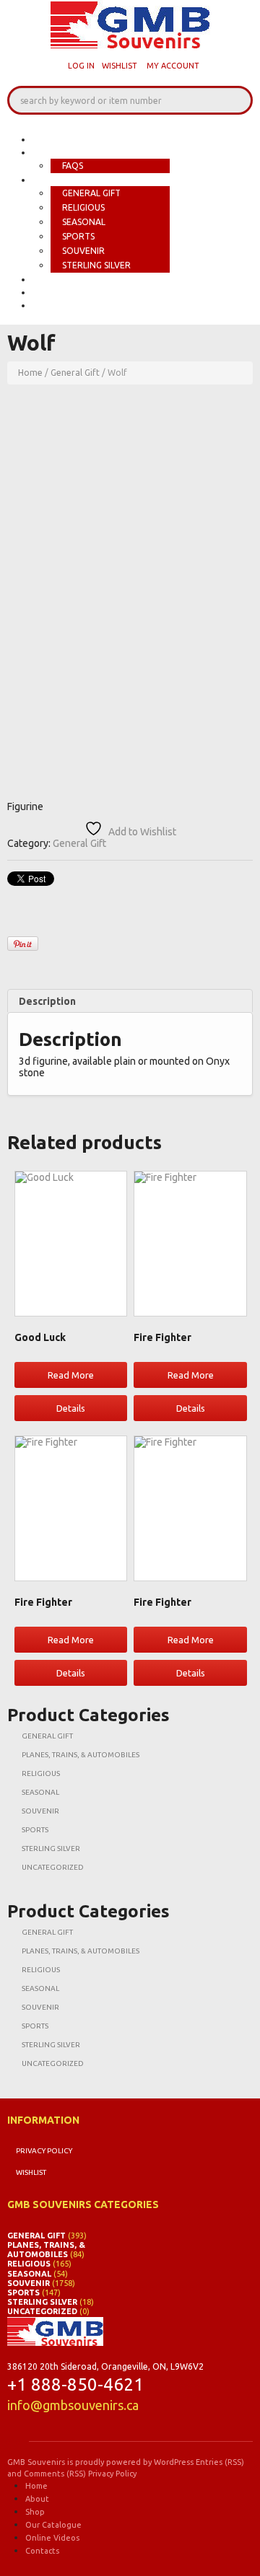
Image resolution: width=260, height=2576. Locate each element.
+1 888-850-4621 (75, 2384)
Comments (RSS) (55, 2474)
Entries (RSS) (220, 2462)
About (51, 152)
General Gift (91, 193)
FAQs (73, 166)
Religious (83, 207)
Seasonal (84, 222)
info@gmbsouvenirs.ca (73, 2405)
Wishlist (120, 66)
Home (48, 139)
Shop (47, 180)
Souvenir (83, 251)
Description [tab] (47, 1001)
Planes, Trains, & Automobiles (81, 1755)
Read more (71, 1375)
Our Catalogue (76, 279)
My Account (173, 66)
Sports (78, 236)
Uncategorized (53, 1867)
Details (71, 1408)
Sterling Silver (96, 265)
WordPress (174, 2462)
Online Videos (72, 292)
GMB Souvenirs (36, 2462)
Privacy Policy (44, 2151)
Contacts (61, 305)
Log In (81, 66)
